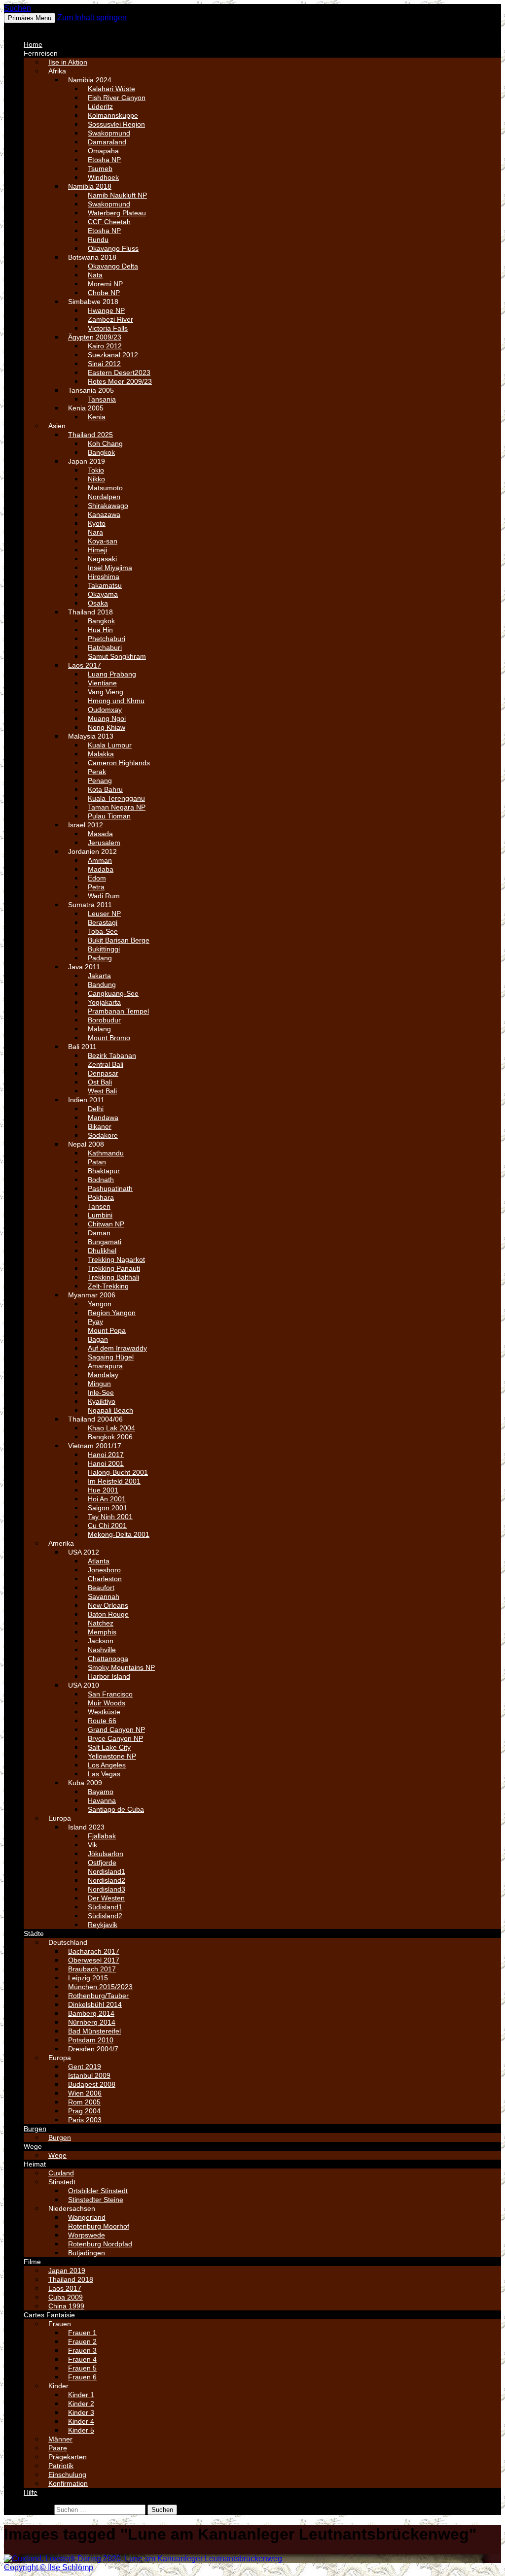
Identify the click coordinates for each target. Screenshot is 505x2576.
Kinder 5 (81, 2430)
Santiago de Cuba (116, 1809)
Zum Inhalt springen (92, 17)
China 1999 (66, 2306)
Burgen (35, 2129)
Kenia (97, 417)
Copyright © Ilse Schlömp (49, 2567)
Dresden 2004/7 (93, 2049)
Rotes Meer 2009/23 (120, 381)
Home (33, 44)
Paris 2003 (85, 2120)
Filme (32, 2262)
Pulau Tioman (109, 816)
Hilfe (31, 2492)
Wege (33, 2146)
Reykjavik (103, 1925)
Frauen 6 (82, 2377)
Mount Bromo (109, 1038)
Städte (34, 1933)
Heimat (35, 2164)
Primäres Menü (30, 18)
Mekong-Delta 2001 (119, 1534)
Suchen (18, 8)
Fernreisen (41, 53)
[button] (28, 27)
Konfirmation (68, 2483)
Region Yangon (112, 1313)
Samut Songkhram (117, 656)
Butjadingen (87, 2253)
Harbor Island (109, 1676)
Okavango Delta (113, 266)
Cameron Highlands (119, 763)
